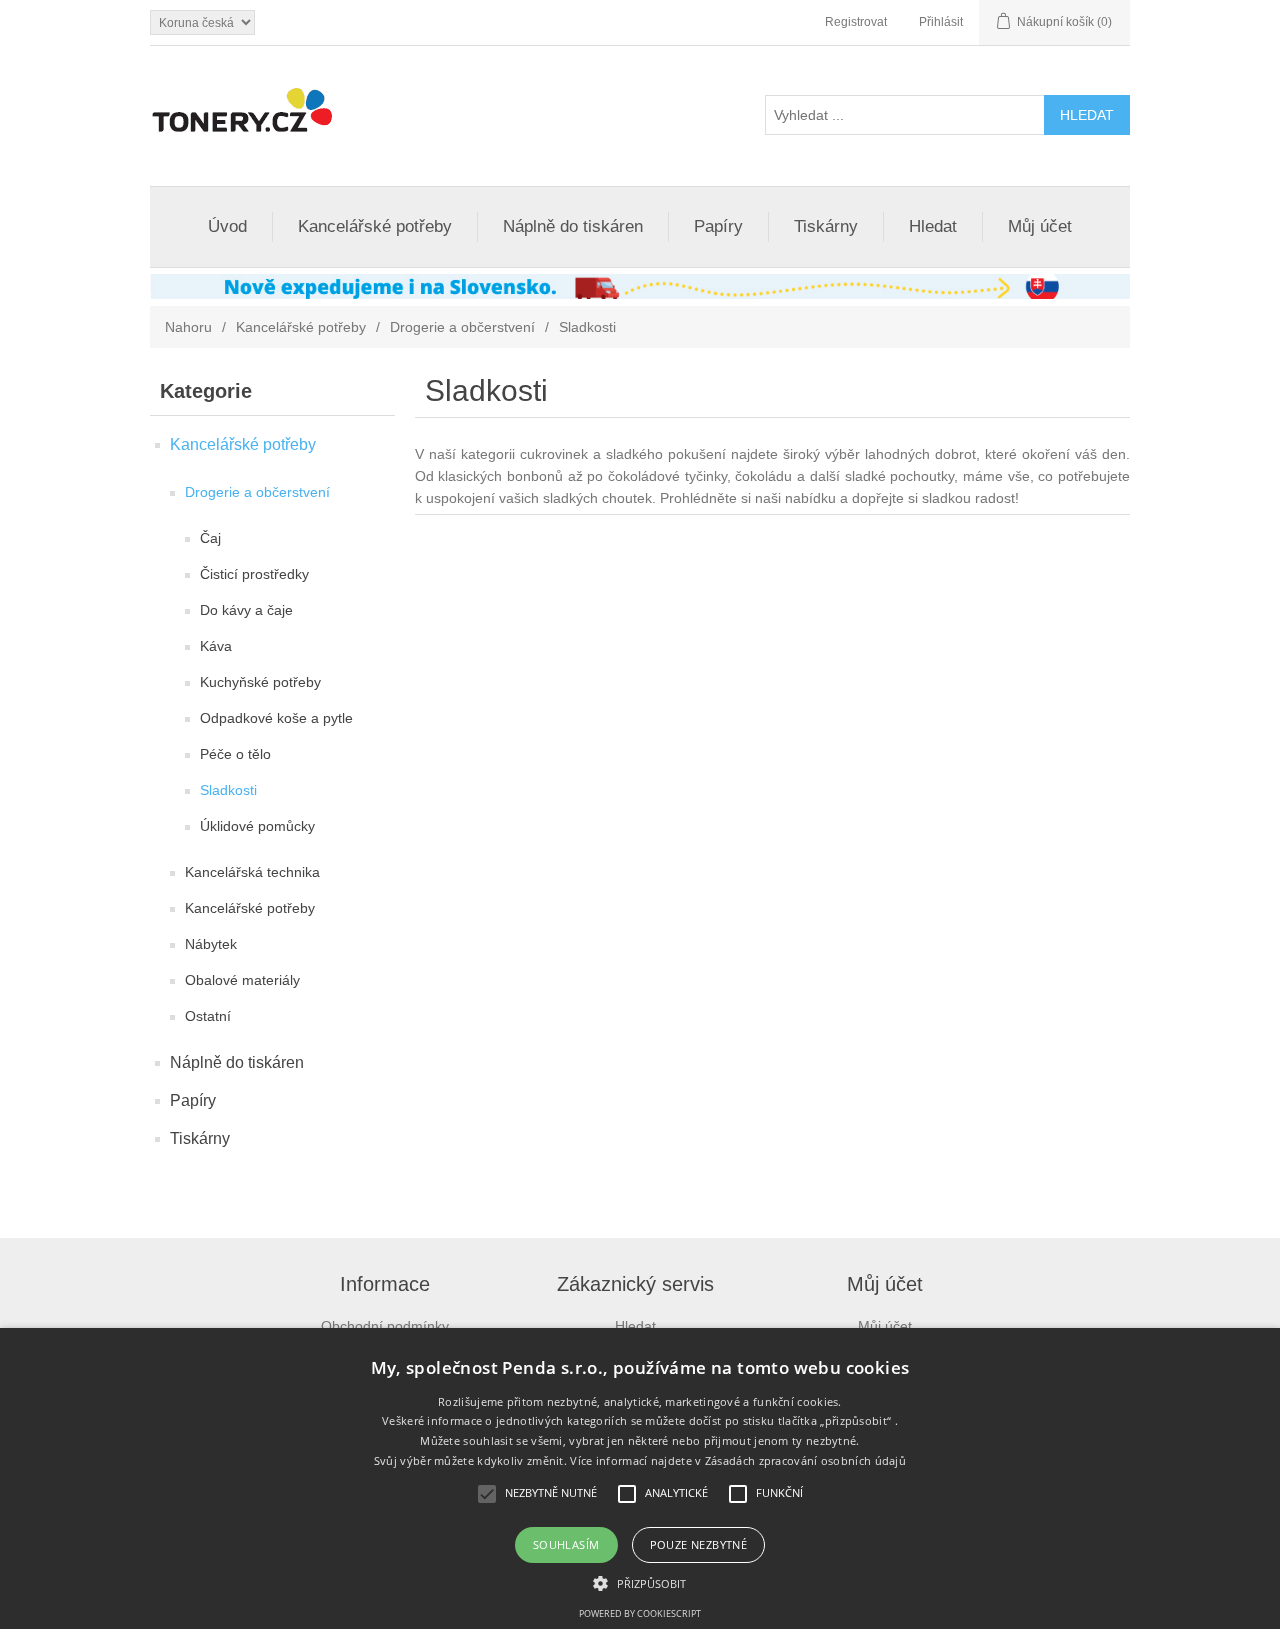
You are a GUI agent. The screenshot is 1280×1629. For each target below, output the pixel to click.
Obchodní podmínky (385, 1326)
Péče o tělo (235, 754)
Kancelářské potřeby (375, 226)
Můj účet (1040, 226)
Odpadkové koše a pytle (276, 718)
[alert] (640, 1478)
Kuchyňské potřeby (260, 682)
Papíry (718, 226)
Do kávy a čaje (246, 610)
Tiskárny (826, 226)
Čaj (210, 538)
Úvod (227, 226)
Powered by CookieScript (640, 1613)
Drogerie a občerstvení (462, 327)
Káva (216, 646)
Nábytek (211, 944)
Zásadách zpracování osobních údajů (805, 1460)
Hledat (933, 226)
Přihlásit (941, 22)
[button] (639, 1582)
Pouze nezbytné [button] (699, 1544)
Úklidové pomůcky (257, 826)
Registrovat (856, 22)
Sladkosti (228, 790)
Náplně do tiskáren (573, 226)
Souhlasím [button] (566, 1544)
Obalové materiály (242, 980)
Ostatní (208, 1016)
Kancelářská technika (252, 872)
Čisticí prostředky (254, 574)
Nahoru (188, 327)
